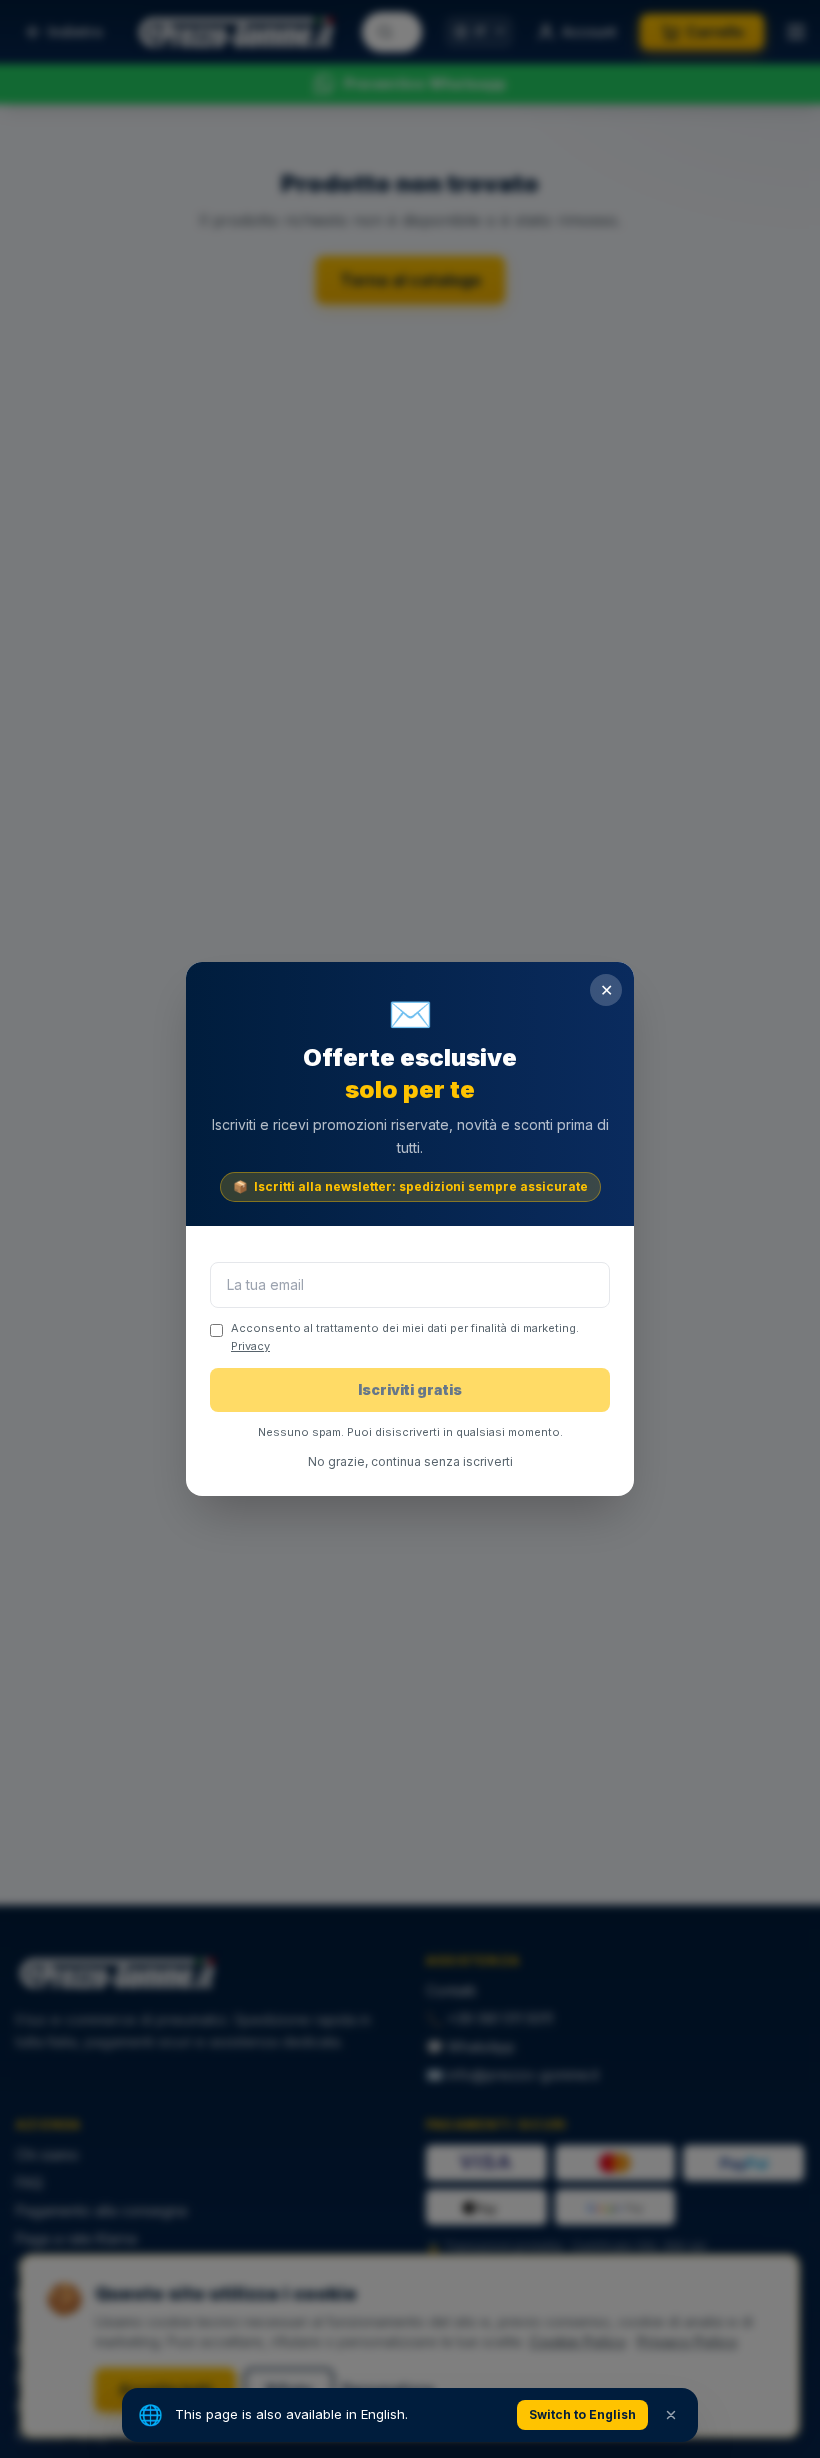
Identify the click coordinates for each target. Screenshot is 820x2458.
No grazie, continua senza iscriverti (410, 1461)
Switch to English (582, 2414)
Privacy (250, 1346)
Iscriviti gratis (410, 1389)
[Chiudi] (671, 2415)
